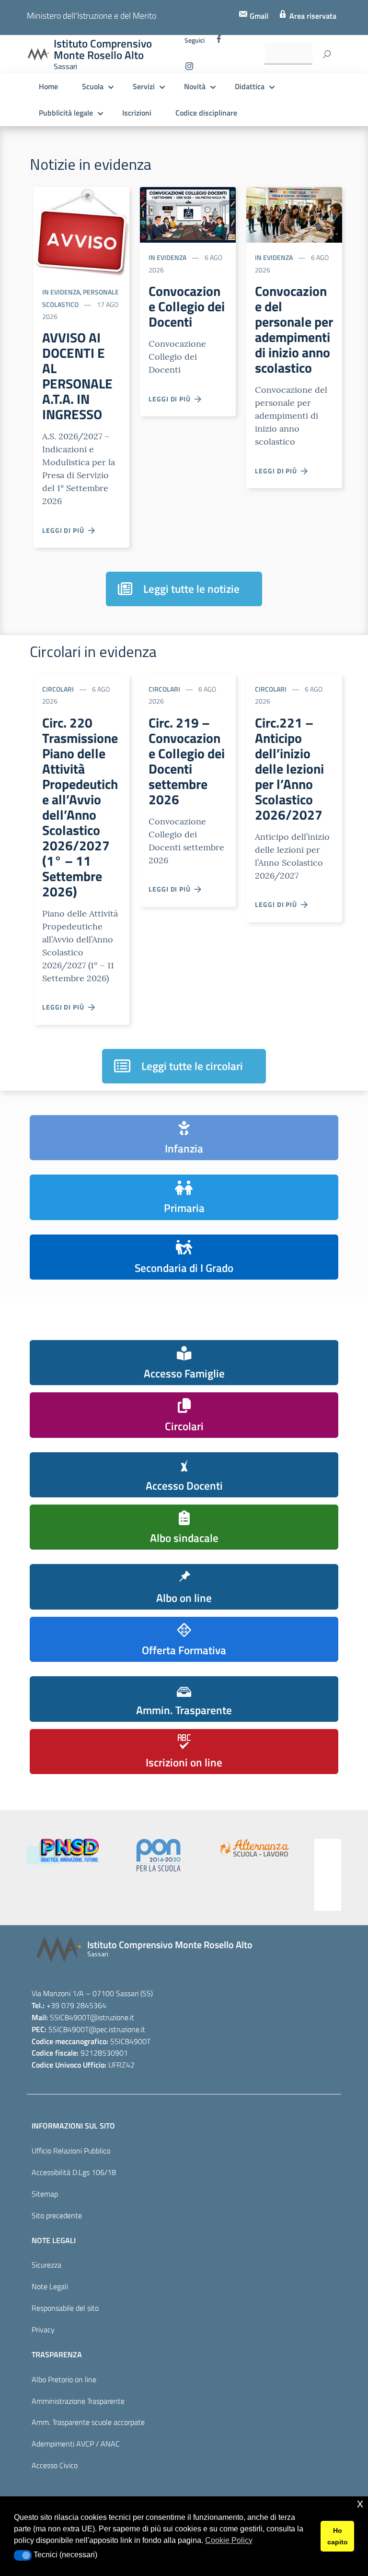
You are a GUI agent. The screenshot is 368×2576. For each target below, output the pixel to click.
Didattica (250, 86)
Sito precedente (57, 2215)
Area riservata (312, 16)
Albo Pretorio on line (64, 2379)
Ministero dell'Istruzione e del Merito (92, 16)
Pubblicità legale (66, 113)
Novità (195, 86)
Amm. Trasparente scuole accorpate (88, 2422)
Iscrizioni (137, 113)
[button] (23, 2555)
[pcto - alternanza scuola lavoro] (224, 1848)
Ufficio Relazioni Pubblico (71, 2151)
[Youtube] (208, 69)
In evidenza (61, 292)
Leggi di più (65, 530)
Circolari (58, 689)
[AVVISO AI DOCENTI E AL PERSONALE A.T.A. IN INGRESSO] (81, 231)
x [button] (360, 2503)
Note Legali (50, 2286)
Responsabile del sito (65, 2308)
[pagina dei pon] (128, 1855)
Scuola (93, 86)
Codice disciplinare (206, 113)
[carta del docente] (320, 1875)
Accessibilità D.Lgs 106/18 (74, 2172)
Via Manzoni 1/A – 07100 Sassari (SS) (92, 1993)
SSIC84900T (70, 2017)
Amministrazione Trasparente (78, 2401)
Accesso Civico (55, 2465)
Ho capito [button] (338, 2536)
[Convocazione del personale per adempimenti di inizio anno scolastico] (294, 214)
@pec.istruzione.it (117, 2029)
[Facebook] (219, 41)
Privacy (43, 2329)
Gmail (258, 16)
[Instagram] (189, 69)
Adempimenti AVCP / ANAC (76, 2444)
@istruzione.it (112, 2017)
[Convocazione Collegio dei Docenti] (188, 214)
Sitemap (45, 2194)
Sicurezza (46, 2265)
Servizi (144, 86)
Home (48, 86)
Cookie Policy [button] (229, 2540)
